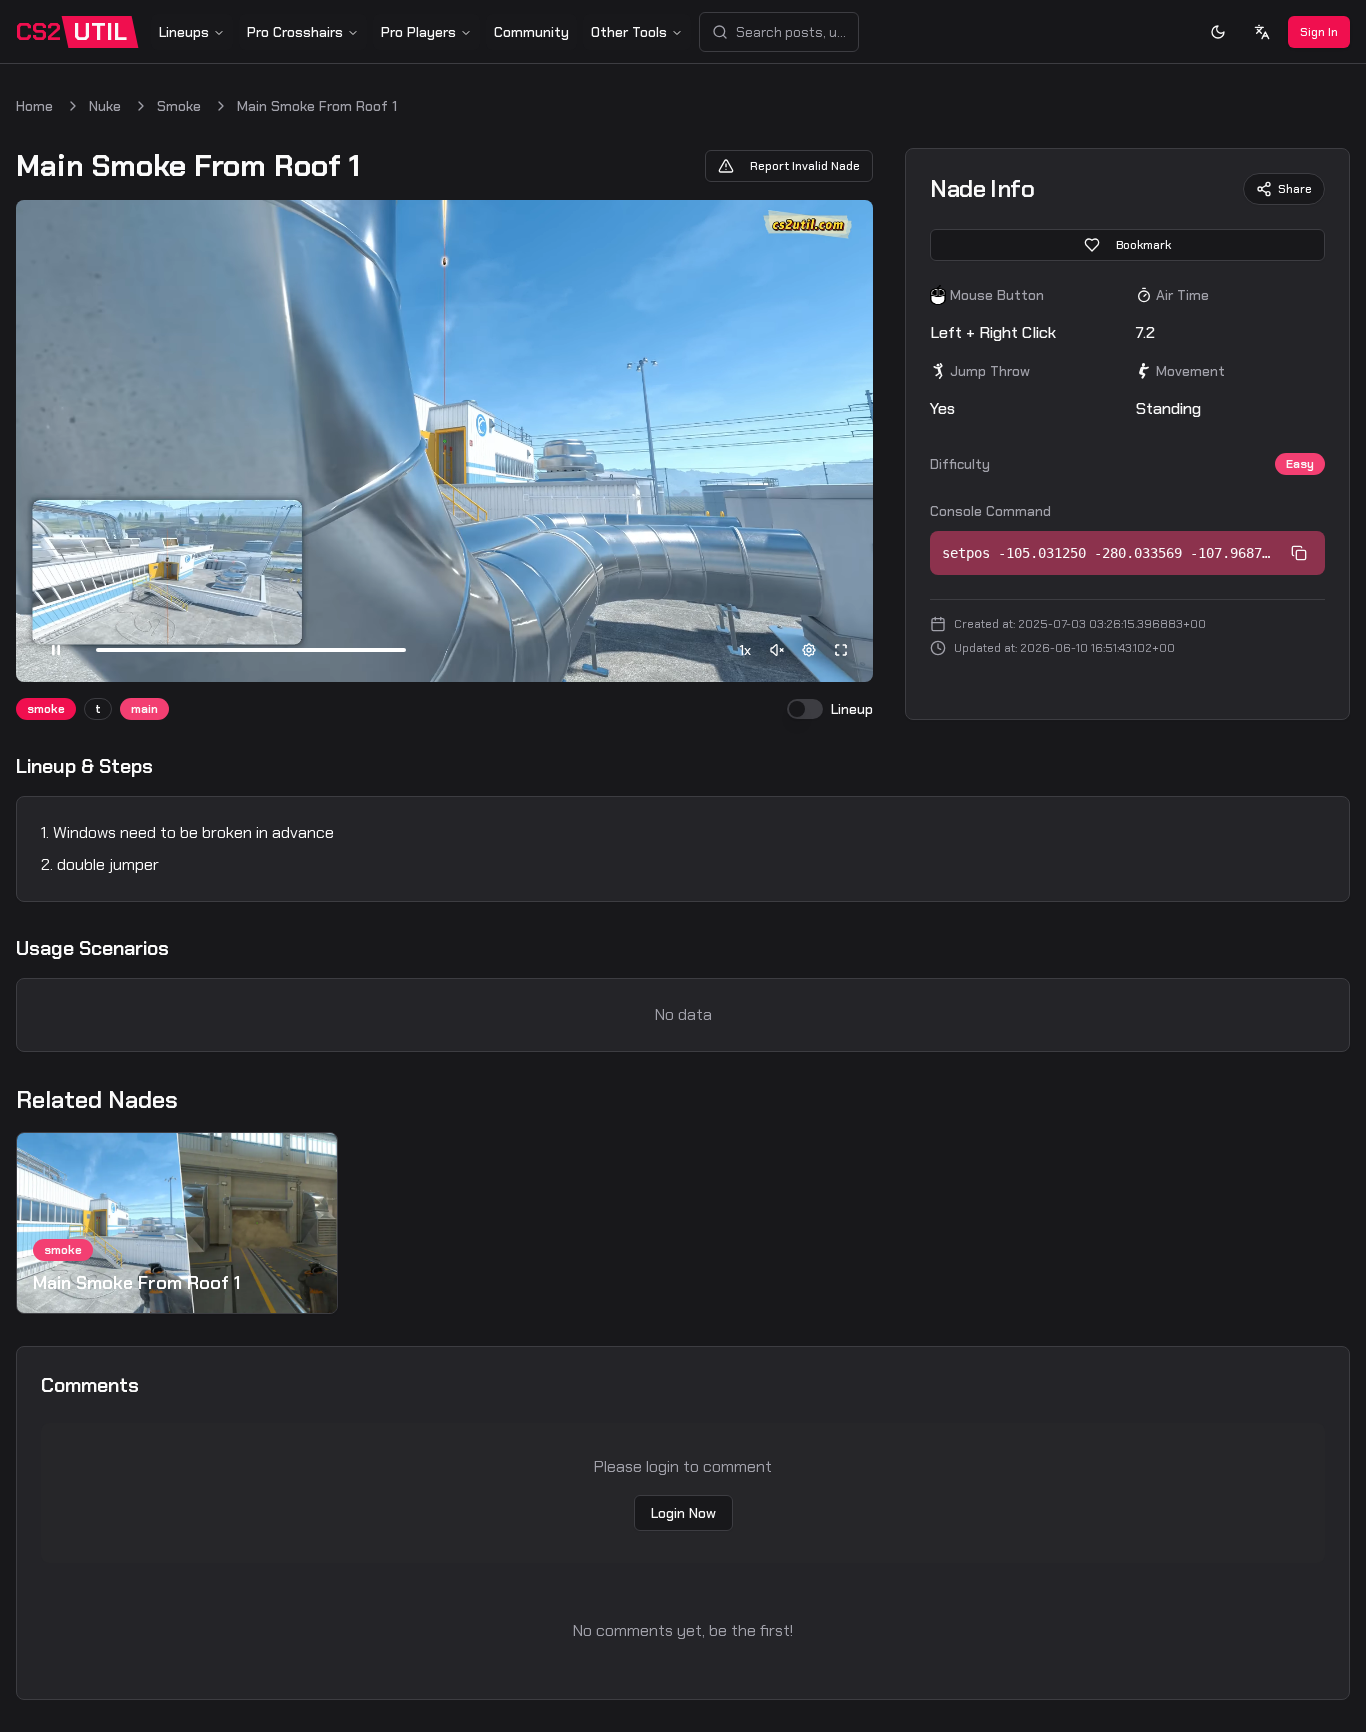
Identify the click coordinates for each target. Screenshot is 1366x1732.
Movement (1190, 371)
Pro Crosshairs (295, 32)
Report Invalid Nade (805, 166)
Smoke (179, 106)
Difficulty (960, 464)
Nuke (105, 106)
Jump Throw (990, 371)
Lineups (184, 32)
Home (34, 106)
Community (531, 32)
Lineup (852, 709)
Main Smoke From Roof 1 (317, 106)
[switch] (805, 709)
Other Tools (629, 32)
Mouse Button (997, 295)
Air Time (1182, 295)
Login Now (683, 1513)
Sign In (1319, 32)
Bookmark (1143, 245)
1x (745, 650)
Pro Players (418, 32)
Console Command (990, 511)
